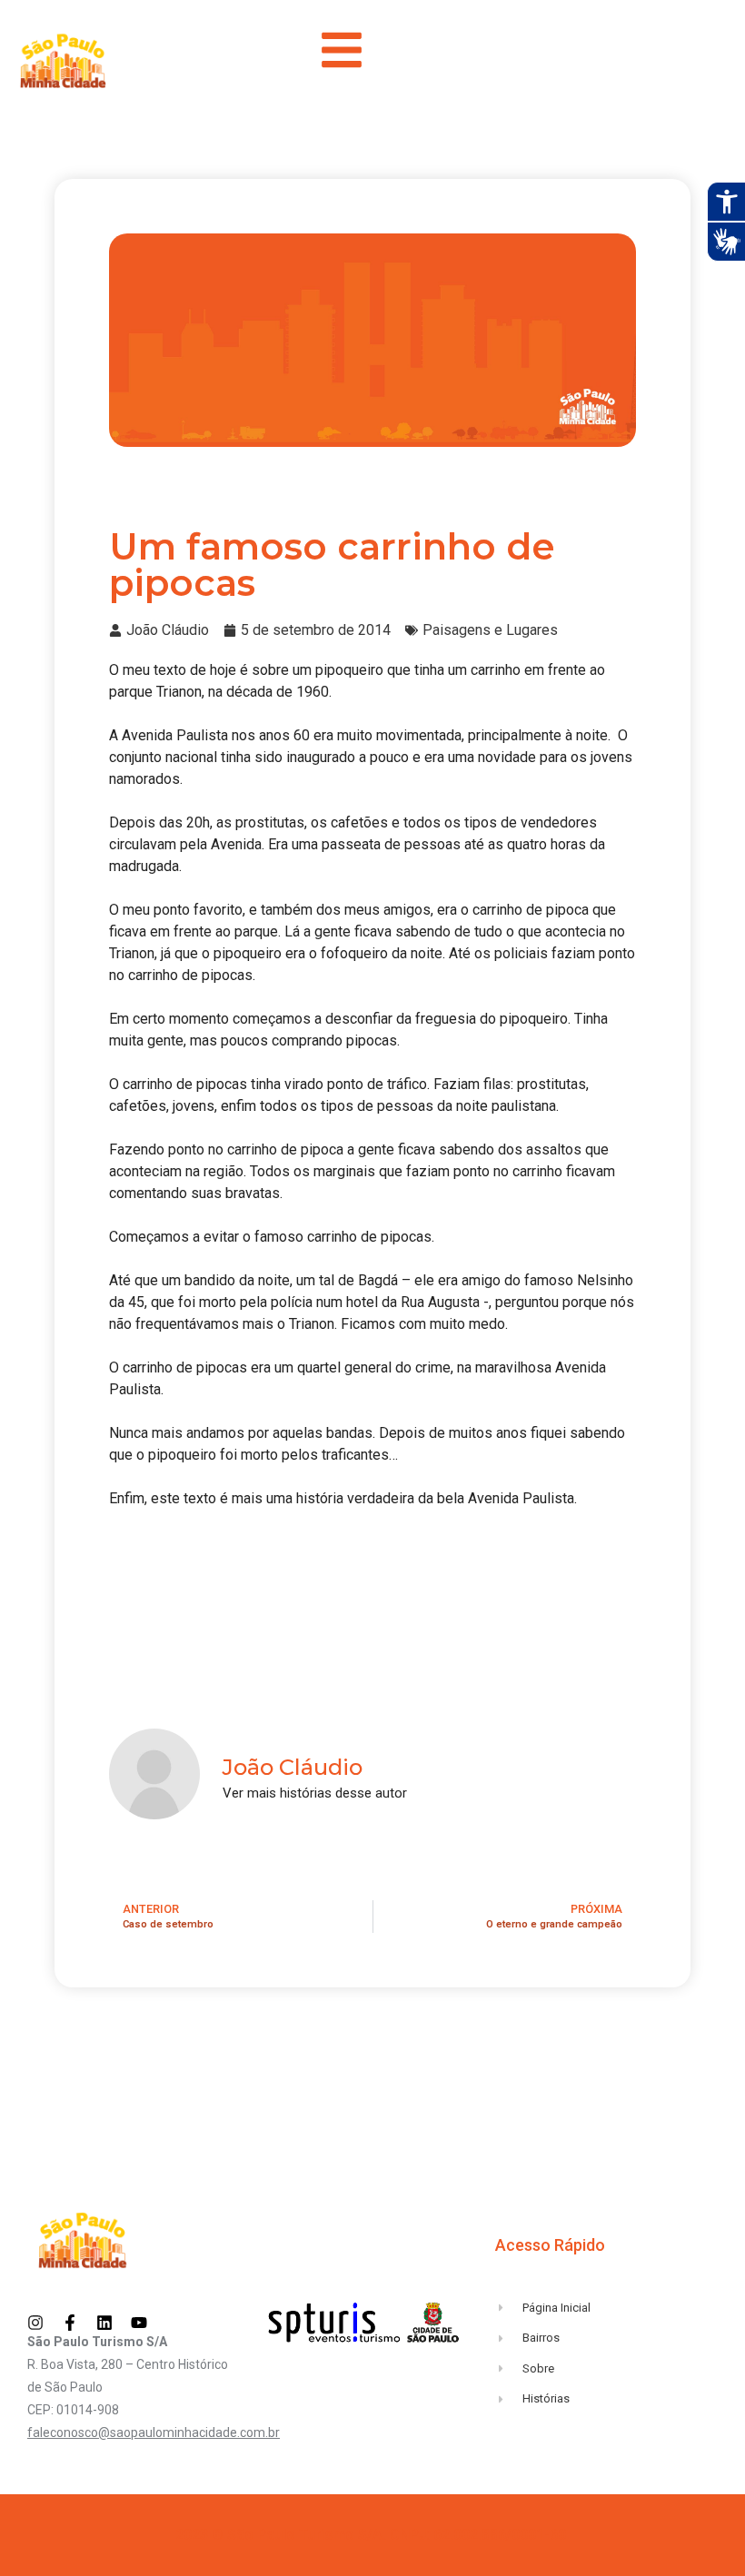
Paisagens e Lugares (490, 630)
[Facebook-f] (70, 2323)
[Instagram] (35, 2323)
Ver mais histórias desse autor (315, 1793)
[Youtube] (139, 2323)
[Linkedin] (104, 2323)
